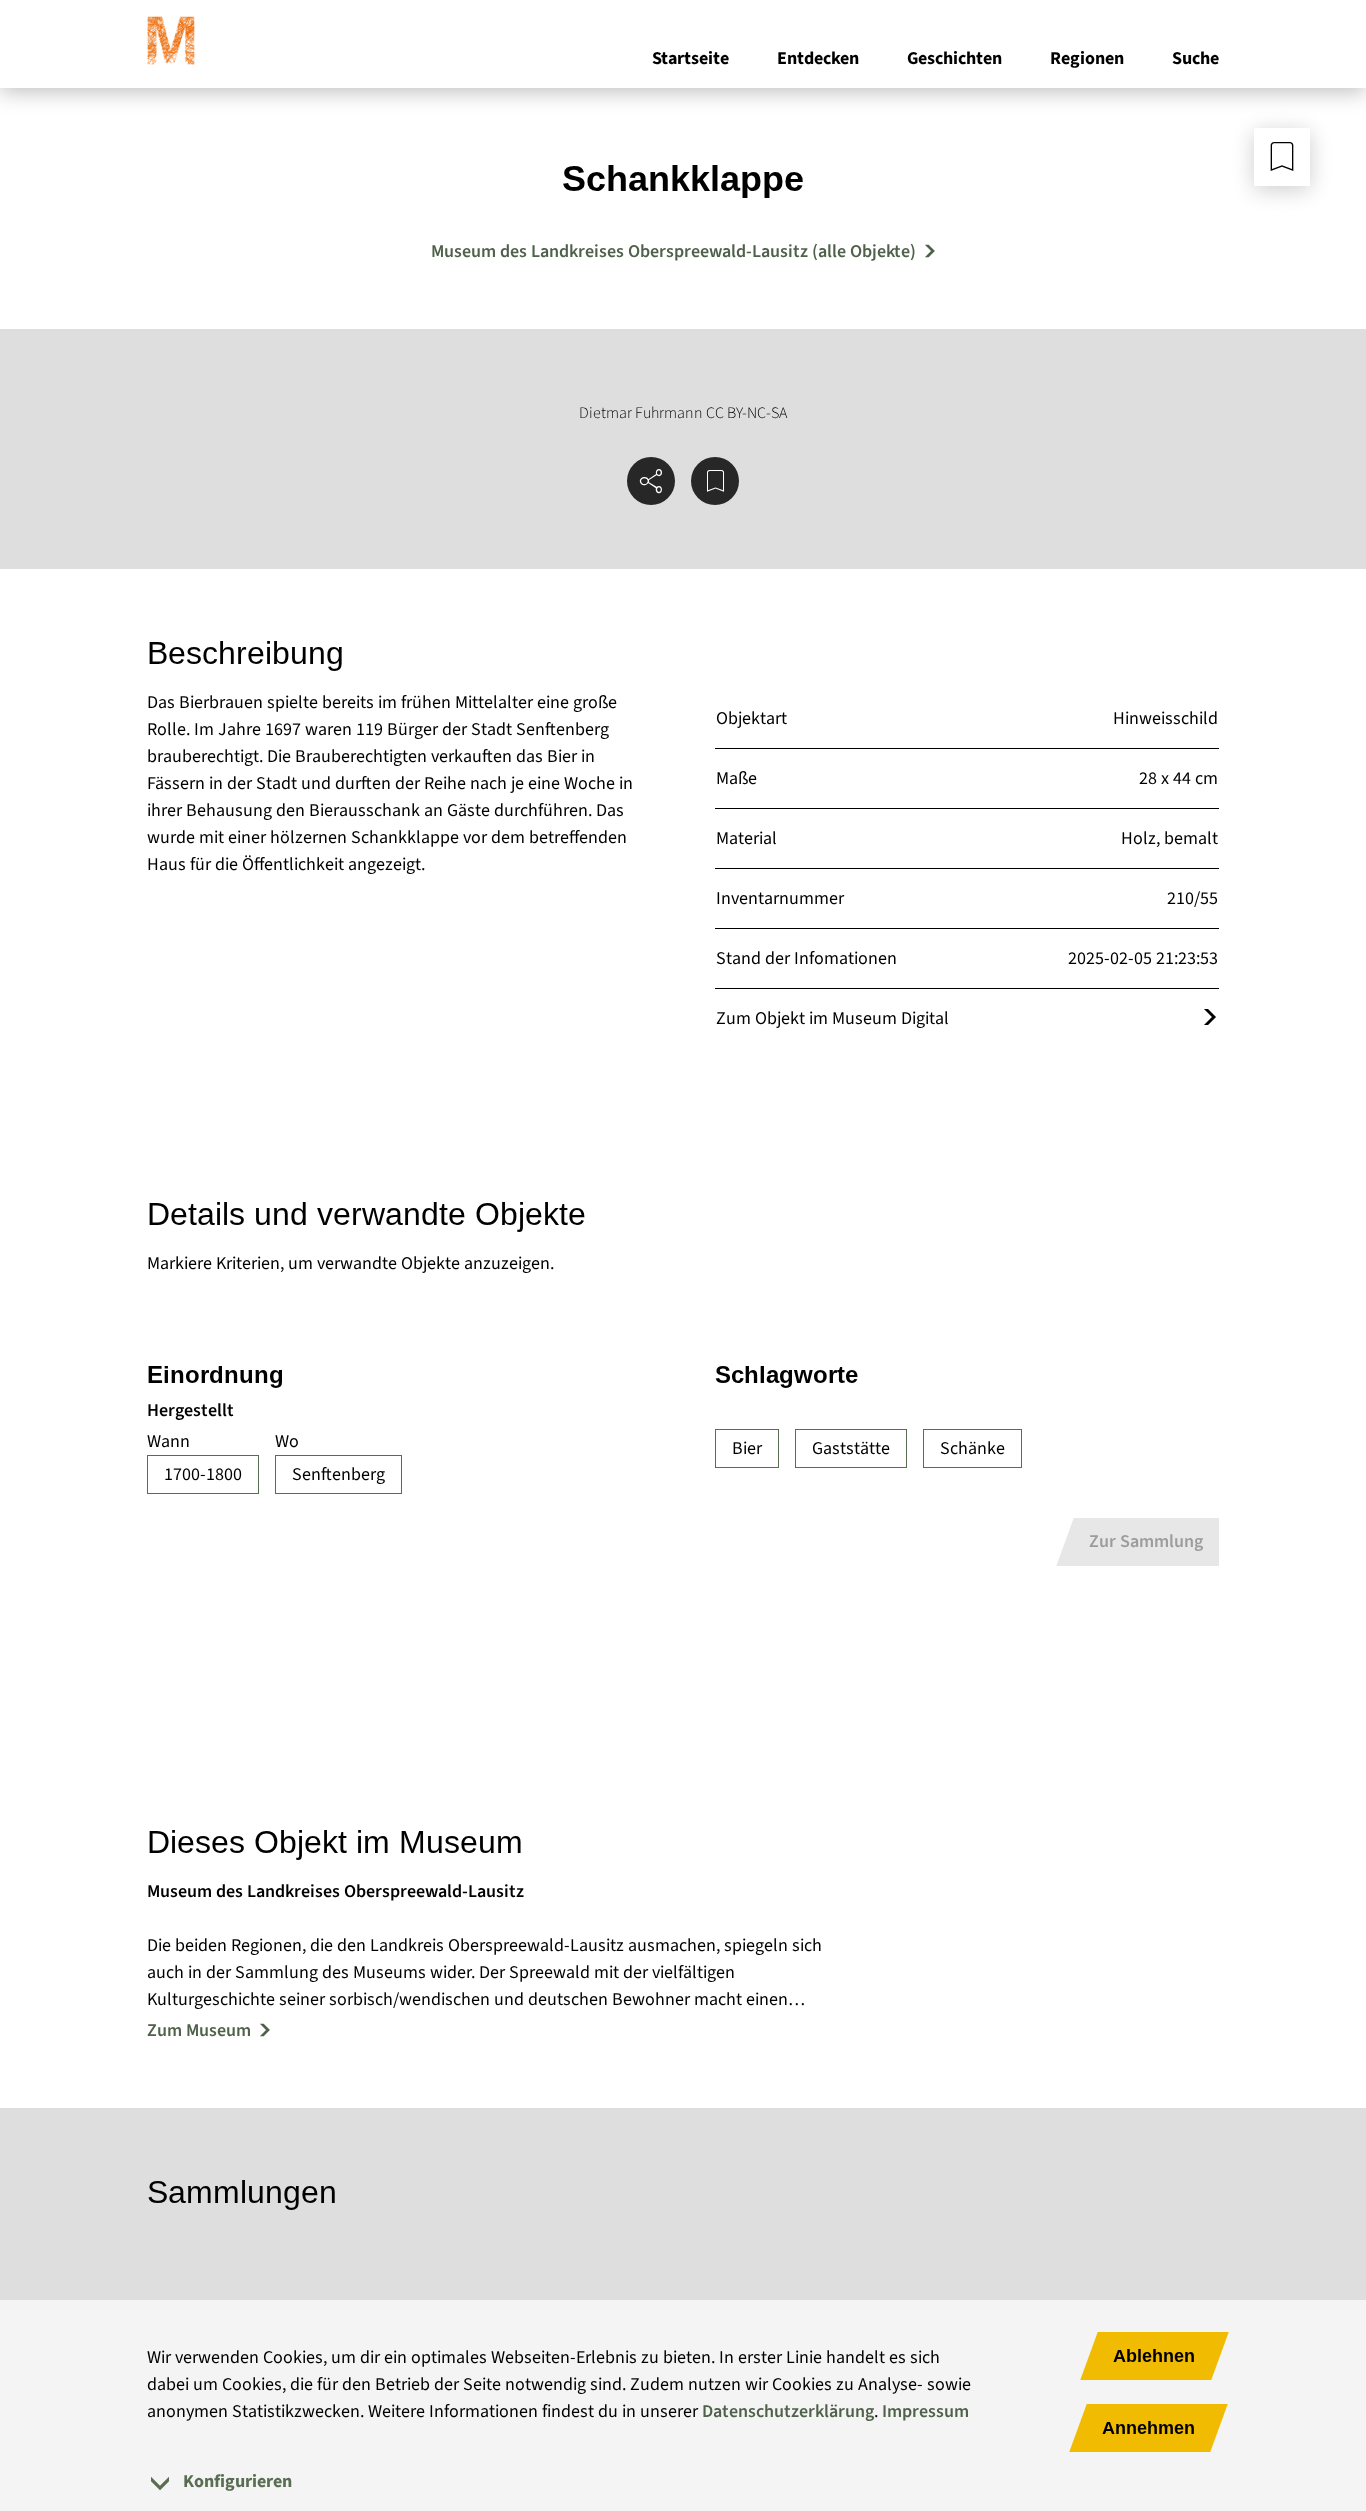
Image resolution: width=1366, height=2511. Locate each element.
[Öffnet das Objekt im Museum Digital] (1210, 1018)
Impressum (925, 2411)
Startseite (690, 58)
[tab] (683, 2481)
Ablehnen (1154, 2356)
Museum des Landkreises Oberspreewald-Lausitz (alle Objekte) (673, 251)
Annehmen (1148, 2428)
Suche (1195, 58)
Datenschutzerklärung (788, 2411)
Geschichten (954, 58)
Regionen (1087, 58)
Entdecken (818, 58)
